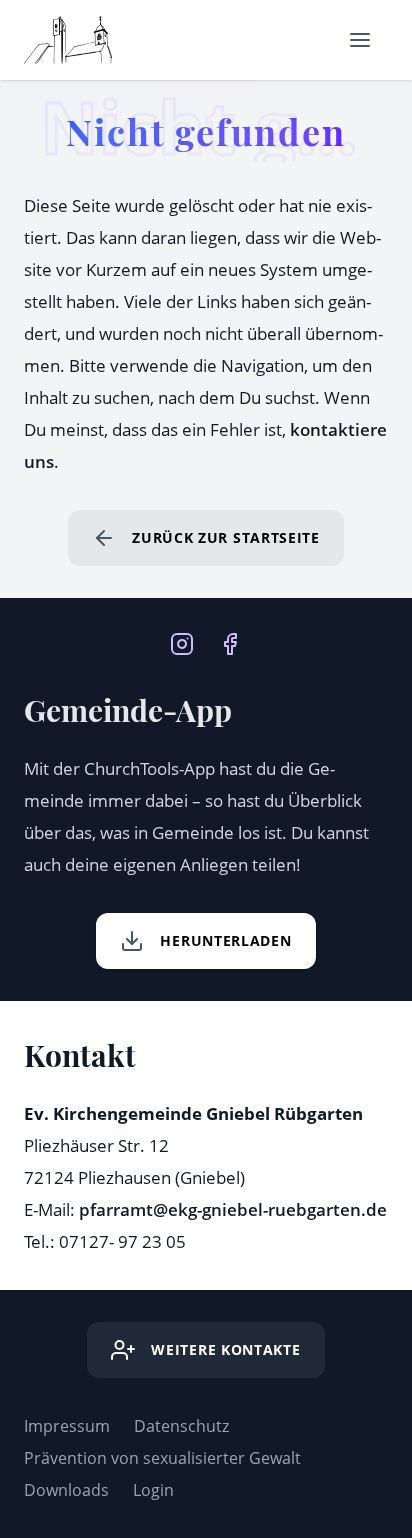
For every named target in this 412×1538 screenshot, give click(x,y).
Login (153, 1490)
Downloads (66, 1490)
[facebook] (230, 642)
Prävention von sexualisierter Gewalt (162, 1458)
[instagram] (182, 642)
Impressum (67, 1426)
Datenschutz (181, 1426)
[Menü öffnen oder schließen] (360, 40)
